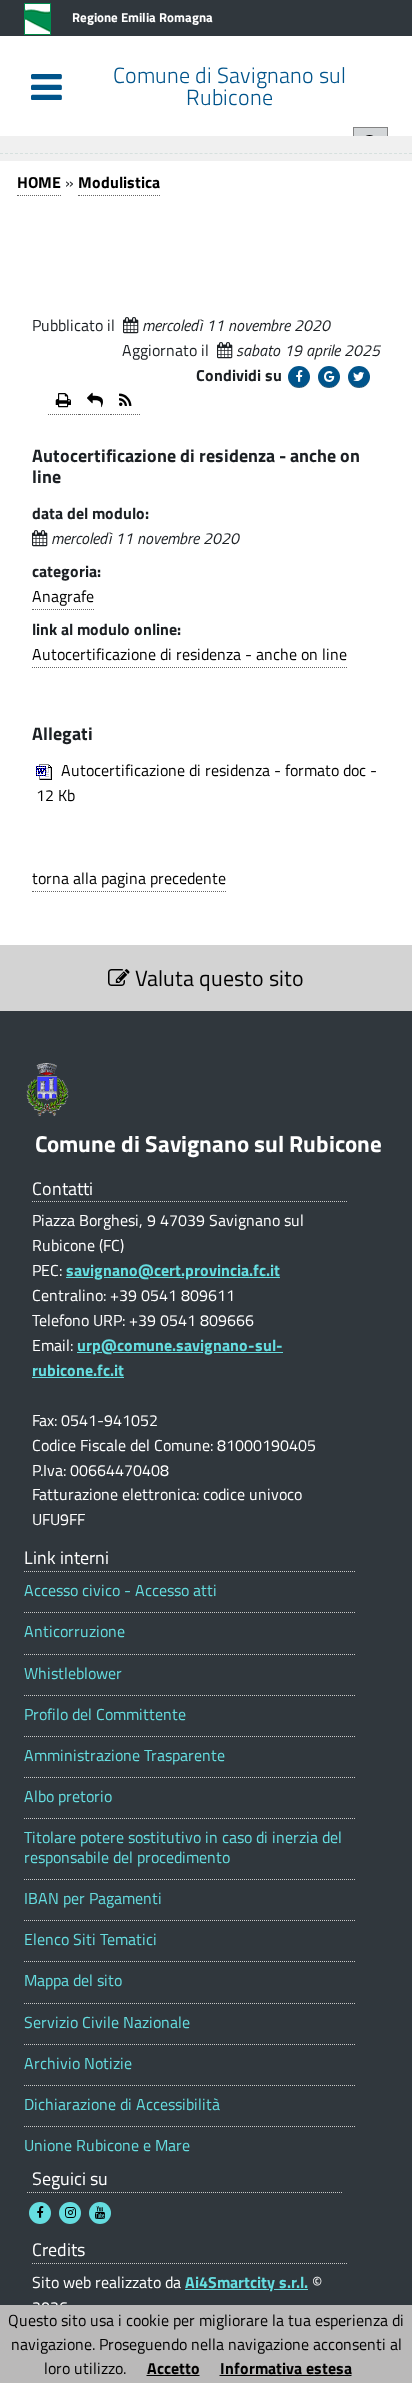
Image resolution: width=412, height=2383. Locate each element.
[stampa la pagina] (63, 401)
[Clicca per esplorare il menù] (46, 86)
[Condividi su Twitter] (359, 377)
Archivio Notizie (78, 2063)
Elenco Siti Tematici (90, 1939)
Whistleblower (73, 1673)
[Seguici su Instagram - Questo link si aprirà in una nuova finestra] (70, 2213)
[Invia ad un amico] (95, 401)
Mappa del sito (73, 1980)
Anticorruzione (74, 1631)
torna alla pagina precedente (129, 878)
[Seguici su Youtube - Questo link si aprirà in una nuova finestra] (100, 2213)
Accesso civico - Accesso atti (120, 1590)
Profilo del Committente (105, 1714)
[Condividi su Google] (329, 377)
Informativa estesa (286, 2368)
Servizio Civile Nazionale (107, 2022)
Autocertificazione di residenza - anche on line (189, 654)
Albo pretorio (68, 1796)
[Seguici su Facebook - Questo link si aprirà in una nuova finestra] (40, 2213)
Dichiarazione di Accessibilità (122, 2104)
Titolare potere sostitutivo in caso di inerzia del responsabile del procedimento (183, 1847)
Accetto (173, 2368)
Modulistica (119, 182)
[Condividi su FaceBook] (299, 377)
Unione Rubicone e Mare (107, 2145)
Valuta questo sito (217, 978)
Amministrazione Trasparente (124, 1755)
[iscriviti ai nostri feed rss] (125, 401)
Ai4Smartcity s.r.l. (246, 2282)
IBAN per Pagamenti (93, 1898)
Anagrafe (63, 596)
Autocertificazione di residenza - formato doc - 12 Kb (206, 782)
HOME (39, 182)
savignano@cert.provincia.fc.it (173, 1270)
